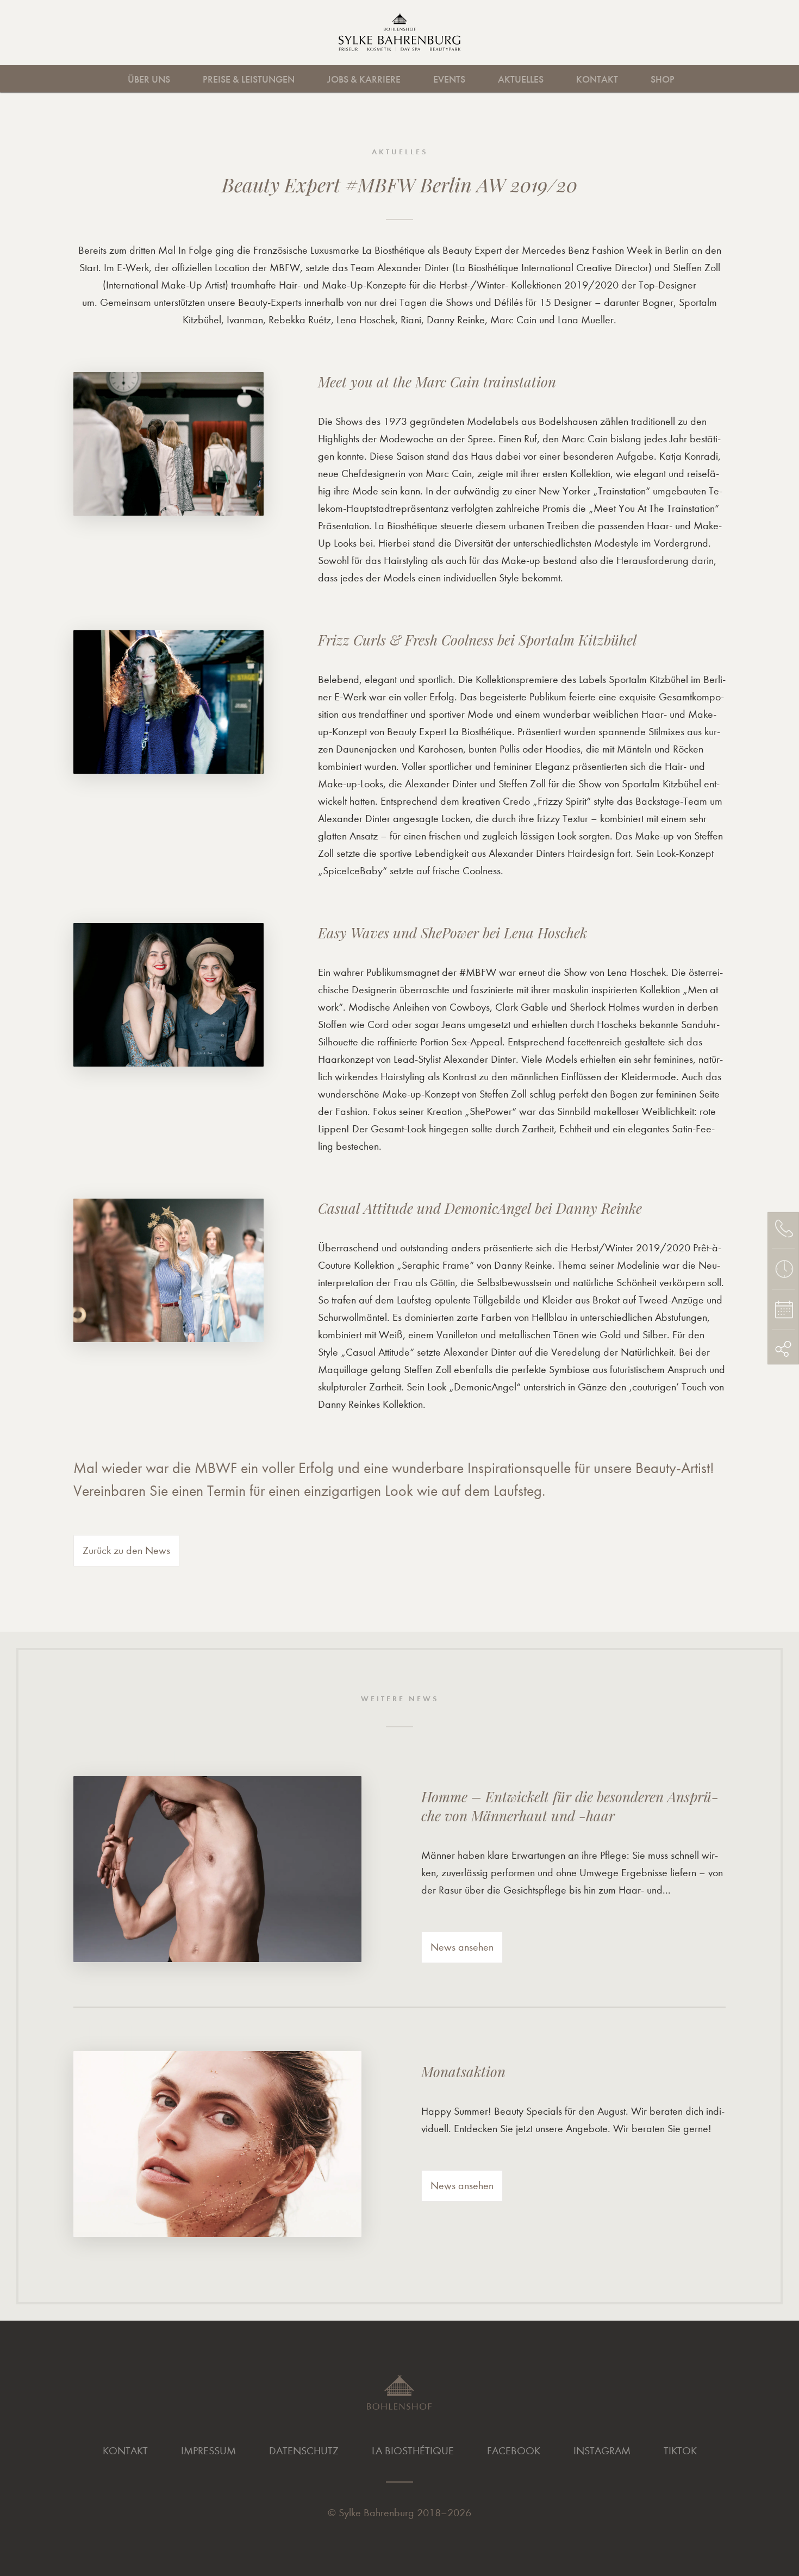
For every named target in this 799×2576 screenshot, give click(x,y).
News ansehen (462, 1947)
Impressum (208, 2451)
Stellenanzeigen (489, 79)
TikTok (680, 2451)
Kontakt (597, 79)
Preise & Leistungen (249, 79)
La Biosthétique (413, 2451)
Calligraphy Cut (188, 79)
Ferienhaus (689, 79)
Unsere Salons (118, 79)
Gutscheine (755, 79)
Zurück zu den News (126, 1550)
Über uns (149, 79)
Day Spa (432, 79)
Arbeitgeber (299, 79)
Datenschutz (304, 2451)
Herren (100, 79)
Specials (676, 79)
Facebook (514, 2451)
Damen (33, 79)
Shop (663, 79)
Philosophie (412, 79)
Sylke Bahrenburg (376, 2513)
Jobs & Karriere (364, 79)
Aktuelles (521, 79)
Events (449, 79)
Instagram (602, 2451)
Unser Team (323, 79)
